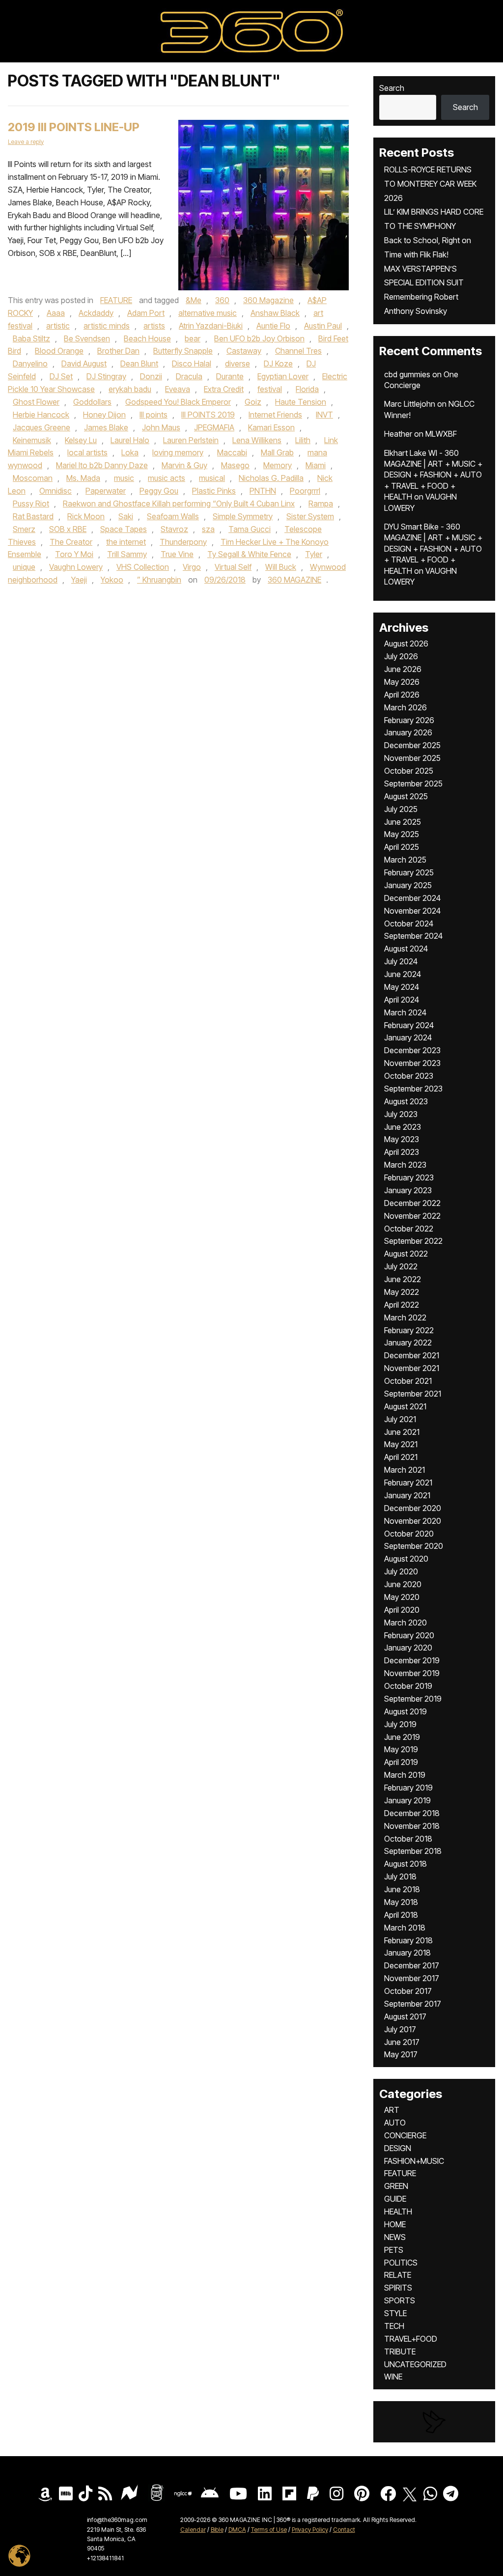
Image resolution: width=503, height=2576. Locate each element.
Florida (307, 389)
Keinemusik (32, 440)
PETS (394, 2250)
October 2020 (409, 1534)
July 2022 (401, 1266)
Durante (230, 376)
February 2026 (409, 720)
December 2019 (412, 1660)
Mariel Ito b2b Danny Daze (102, 465)
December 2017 (412, 1965)
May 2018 (401, 1902)
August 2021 (405, 1406)
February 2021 (408, 1483)
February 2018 (408, 1940)
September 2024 (413, 936)
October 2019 (408, 1686)
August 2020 (406, 1559)
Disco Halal (192, 364)
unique (24, 567)
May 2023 (402, 1139)
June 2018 (402, 1889)
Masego (235, 465)
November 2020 (413, 1521)
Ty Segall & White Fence (249, 554)
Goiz (253, 402)
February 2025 (409, 872)
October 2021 (408, 1381)
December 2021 (412, 1355)
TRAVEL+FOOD (411, 2339)
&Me (194, 300)
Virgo (192, 567)
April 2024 (402, 1000)
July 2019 (400, 1724)
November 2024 (412, 911)
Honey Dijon (104, 415)
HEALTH (398, 2212)
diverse (238, 364)
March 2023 (405, 1165)
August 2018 (405, 1864)
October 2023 (409, 1076)
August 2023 (406, 1101)
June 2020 (403, 1584)
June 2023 (403, 1127)
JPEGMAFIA (214, 427)
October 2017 (408, 1991)
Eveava (178, 389)
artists (154, 326)
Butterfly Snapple (183, 351)
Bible (217, 2530)
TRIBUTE (400, 2352)
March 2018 (405, 1928)
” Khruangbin (159, 580)
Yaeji (79, 580)
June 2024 (403, 974)
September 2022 (413, 1241)
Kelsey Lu (81, 440)
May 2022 (402, 1292)
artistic (58, 326)
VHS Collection (143, 567)
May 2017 (401, 2054)
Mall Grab (277, 452)
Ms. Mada (83, 478)
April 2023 (402, 1152)
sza (208, 529)
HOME (395, 2224)
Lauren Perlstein (191, 440)
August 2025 (406, 796)
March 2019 (405, 1775)
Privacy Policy (310, 2530)
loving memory (178, 452)
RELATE (398, 2275)
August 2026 (406, 644)
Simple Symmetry (243, 516)
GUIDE (395, 2199)
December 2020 (413, 1508)
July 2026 (401, 656)
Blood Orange (59, 351)
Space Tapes (124, 529)
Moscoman (33, 478)
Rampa (321, 504)
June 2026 (403, 669)
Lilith (303, 440)
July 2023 (401, 1114)
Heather (398, 434)
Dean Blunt (139, 364)
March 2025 (405, 860)
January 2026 (408, 732)
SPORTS (400, 2300)
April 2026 (402, 695)
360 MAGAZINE (294, 580)
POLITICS (401, 2263)
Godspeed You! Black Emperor (178, 402)
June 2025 (403, 822)
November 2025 (412, 758)
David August (84, 364)
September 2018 (413, 1851)
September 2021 (413, 1394)
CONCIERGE (405, 2135)
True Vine (177, 554)
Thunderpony (183, 542)
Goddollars (92, 402)
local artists (87, 452)
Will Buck (281, 567)
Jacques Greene (42, 427)
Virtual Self (233, 567)
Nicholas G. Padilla (271, 478)
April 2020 (402, 1610)
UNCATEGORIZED (415, 2364)
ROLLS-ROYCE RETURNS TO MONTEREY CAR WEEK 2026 (430, 184)
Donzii (151, 376)
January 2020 (408, 1648)
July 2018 (400, 1876)
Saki (126, 516)
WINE (393, 2377)
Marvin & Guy (184, 465)
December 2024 (412, 898)
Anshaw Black (275, 313)
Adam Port (146, 313)
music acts (167, 478)
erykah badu (130, 389)
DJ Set (61, 376)
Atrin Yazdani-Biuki (211, 326)
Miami (316, 465)
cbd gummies (407, 374)
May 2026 (402, 682)
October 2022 (409, 1229)
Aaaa (56, 313)
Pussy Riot (31, 504)
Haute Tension (301, 402)
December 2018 (412, 1813)
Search (392, 88)
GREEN (396, 2186)
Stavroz (174, 529)
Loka (130, 452)
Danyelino (30, 364)
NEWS (395, 2237)
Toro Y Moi (74, 554)
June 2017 (402, 2042)
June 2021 (402, 1432)
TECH (394, 2326)
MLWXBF (441, 434)
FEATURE (116, 300)
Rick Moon (86, 516)
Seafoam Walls (173, 516)
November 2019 (412, 1673)
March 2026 (405, 707)
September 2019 (413, 1699)
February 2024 (409, 1025)
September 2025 (413, 784)
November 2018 (412, 1826)
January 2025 (408, 885)
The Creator (71, 542)
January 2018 (407, 1953)
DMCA (237, 2530)
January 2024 (408, 1037)
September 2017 (413, 2004)
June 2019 (402, 1737)
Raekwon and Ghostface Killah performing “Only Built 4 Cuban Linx (179, 504)
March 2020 (405, 1623)
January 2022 (408, 1343)
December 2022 (412, 1203)
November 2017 (412, 1978)
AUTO (395, 2123)
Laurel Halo (130, 440)
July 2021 (400, 1419)
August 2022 (406, 1254)
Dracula (189, 376)
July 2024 (401, 961)
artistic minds (107, 326)
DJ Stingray (106, 376)
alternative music (208, 313)
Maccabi (232, 452)
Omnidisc (56, 491)
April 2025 (402, 847)
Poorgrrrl (305, 491)
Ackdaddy (96, 313)
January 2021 (407, 1495)
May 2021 (401, 1444)
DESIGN (398, 2148)
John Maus (161, 427)
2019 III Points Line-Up (74, 127)
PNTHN (263, 491)
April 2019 (401, 1762)
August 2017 (405, 2016)
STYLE (395, 2313)
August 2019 (405, 1711)
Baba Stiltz (31, 338)
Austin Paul (323, 326)
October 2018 (408, 1839)
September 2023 (413, 1089)
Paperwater (106, 491)
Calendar (193, 2530)
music (124, 478)
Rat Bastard (33, 516)
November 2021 (412, 1368)
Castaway (244, 351)
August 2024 (406, 949)
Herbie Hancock (41, 415)
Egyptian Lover (283, 376)
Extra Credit (224, 389)
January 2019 (407, 1800)
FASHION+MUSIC (414, 2161)
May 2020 (402, 1597)
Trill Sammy (127, 554)
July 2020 (401, 1571)
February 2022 (409, 1330)
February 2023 (409, 1177)
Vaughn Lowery (76, 567)
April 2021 (401, 1457)
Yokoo (112, 580)
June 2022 (403, 1279)
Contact (344, 2530)
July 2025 (401, 809)
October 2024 (409, 924)
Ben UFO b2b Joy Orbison (259, 338)
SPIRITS (398, 2288)
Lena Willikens (257, 440)
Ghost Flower (36, 402)
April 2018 (401, 1915)
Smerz (24, 529)
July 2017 (400, 2029)
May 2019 (401, 1749)
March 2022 (405, 1317)
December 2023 (412, 1050)
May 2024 (402, 987)
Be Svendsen (87, 338)
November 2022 (412, 1216)
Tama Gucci (250, 529)
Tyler (314, 554)
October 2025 (409, 771)
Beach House (147, 338)
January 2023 (408, 1190)
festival (270, 389)
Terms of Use (269, 2530)
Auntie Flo (273, 326)
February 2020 (409, 1635)
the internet (126, 542)
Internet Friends (275, 415)
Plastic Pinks (214, 491)
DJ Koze (278, 364)
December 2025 (412, 745)
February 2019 (408, 1788)
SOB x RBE (68, 529)
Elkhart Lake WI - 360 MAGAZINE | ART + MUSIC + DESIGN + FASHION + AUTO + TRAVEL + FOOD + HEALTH (433, 475)
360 (222, 300)
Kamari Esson (271, 427)
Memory (278, 465)
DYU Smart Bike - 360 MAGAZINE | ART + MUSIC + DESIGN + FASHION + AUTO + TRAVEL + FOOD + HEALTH (433, 549)
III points (154, 415)
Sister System (310, 516)
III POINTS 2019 (208, 415)
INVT (324, 415)
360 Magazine (268, 300)
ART (392, 2110)
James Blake (106, 427)
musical (212, 478)
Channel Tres (298, 351)
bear (193, 338)
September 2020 (414, 1546)
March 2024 (405, 1012)
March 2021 (405, 1470)
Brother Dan (118, 351)
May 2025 (402, 834)
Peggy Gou (159, 491)
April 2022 (402, 1305)
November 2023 (412, 1063)
